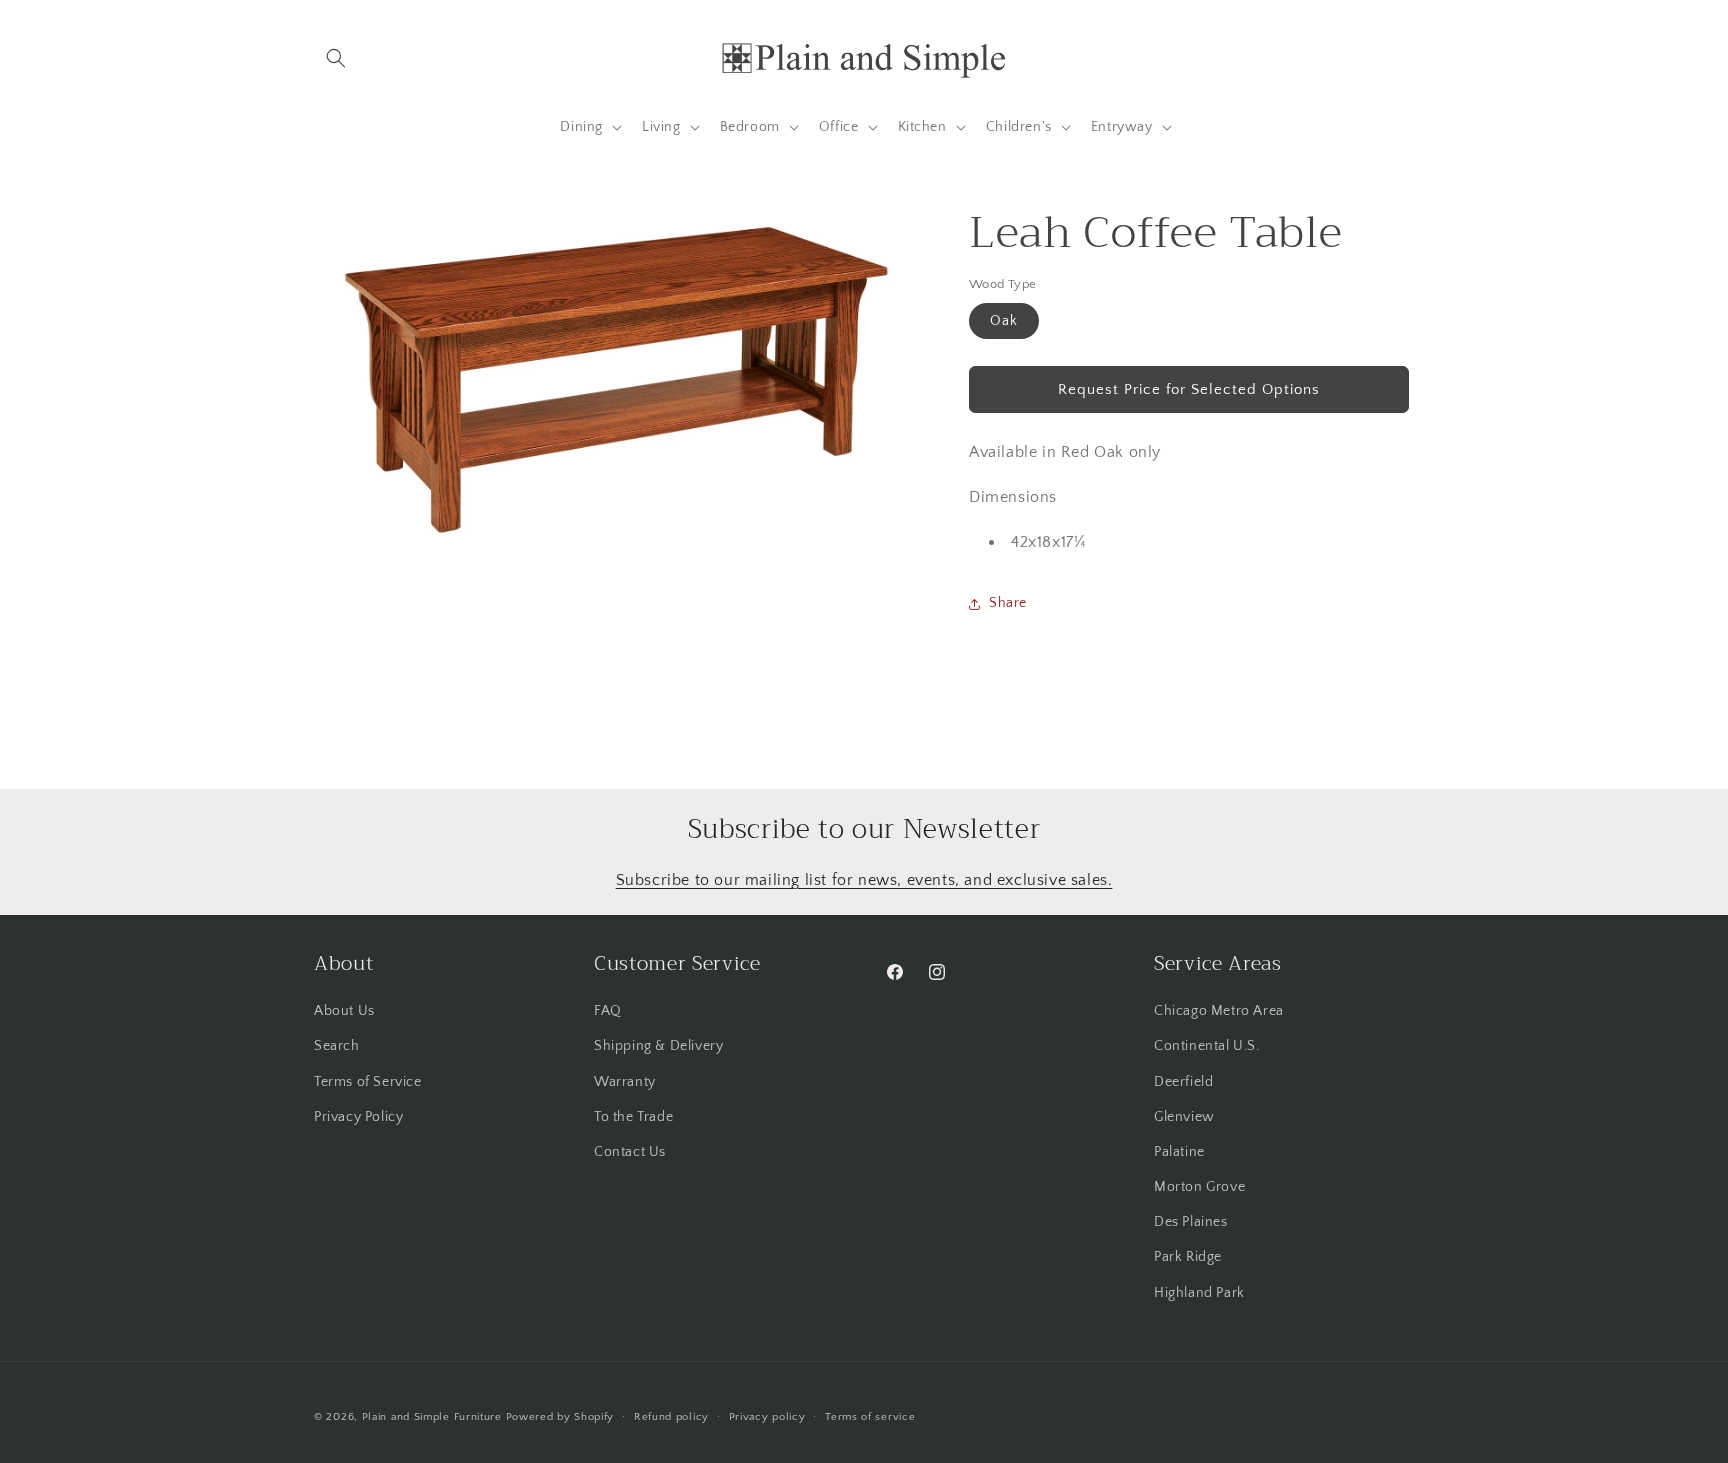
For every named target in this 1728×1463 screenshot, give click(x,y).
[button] (336, 58)
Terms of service (870, 1417)
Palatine (1179, 1152)
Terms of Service (368, 1082)
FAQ (608, 1011)
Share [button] (1008, 603)
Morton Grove (1199, 1187)
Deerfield (1183, 1082)
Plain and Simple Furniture (432, 1417)
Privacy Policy (358, 1117)
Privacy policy (767, 1417)
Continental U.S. (1207, 1046)
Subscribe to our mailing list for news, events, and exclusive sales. (864, 880)
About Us (344, 1011)
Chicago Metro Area (1219, 1011)
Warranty (625, 1082)
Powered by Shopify (560, 1417)
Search (337, 1046)
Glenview (1184, 1117)
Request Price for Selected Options (1189, 389)
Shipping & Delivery (658, 1046)
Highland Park (1199, 1293)
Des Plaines (1191, 1222)
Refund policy (671, 1417)
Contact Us (630, 1152)
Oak (1004, 321)
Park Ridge (1188, 1257)
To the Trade (633, 1117)
